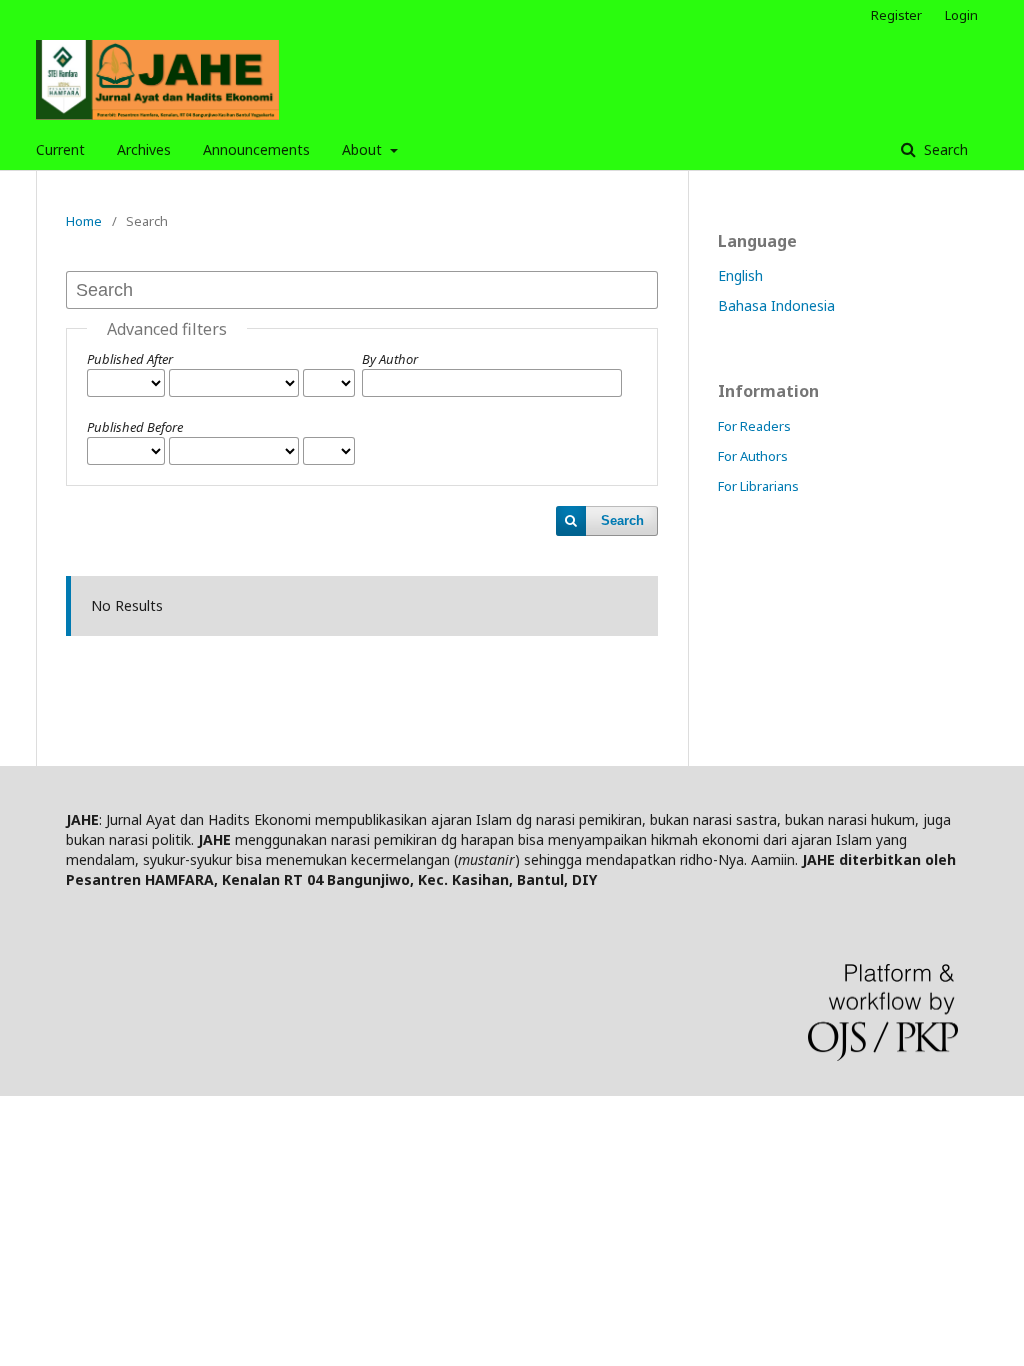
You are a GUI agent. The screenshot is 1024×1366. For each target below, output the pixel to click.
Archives (144, 149)
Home (84, 221)
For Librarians (758, 486)
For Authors (753, 456)
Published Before (135, 427)
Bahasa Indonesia (776, 305)
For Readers (754, 426)
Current (60, 149)
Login (961, 15)
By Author (390, 359)
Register (896, 15)
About (364, 149)
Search (944, 149)
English (740, 275)
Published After (130, 359)
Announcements (256, 149)
